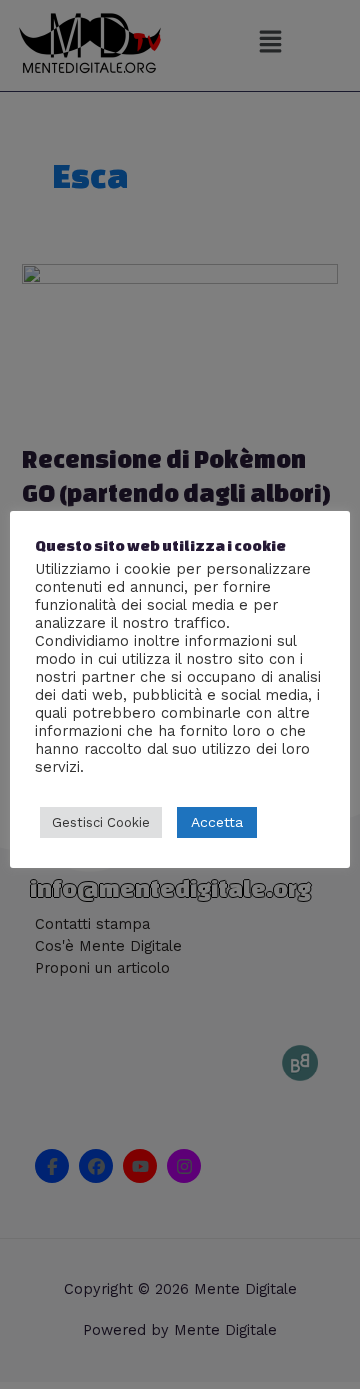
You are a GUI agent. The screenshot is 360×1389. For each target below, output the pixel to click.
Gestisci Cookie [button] (101, 822)
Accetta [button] (217, 822)
